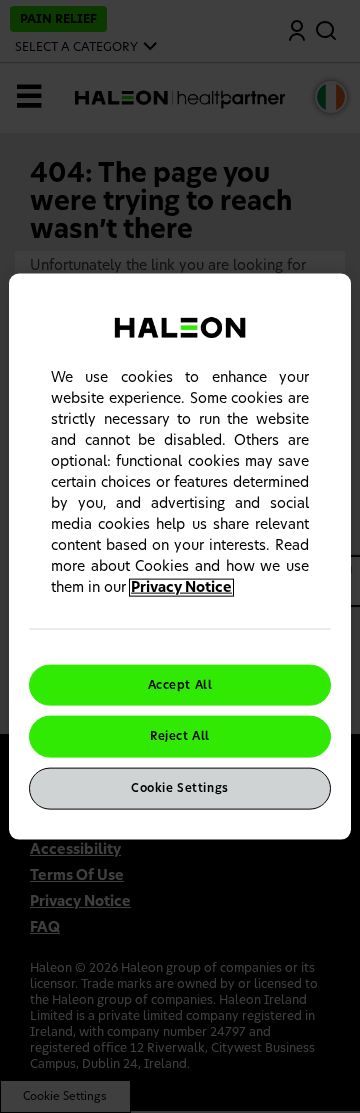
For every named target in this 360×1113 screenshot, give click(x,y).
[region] (180, 556)
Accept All (180, 684)
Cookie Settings (180, 788)
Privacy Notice (181, 587)
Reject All (180, 736)
